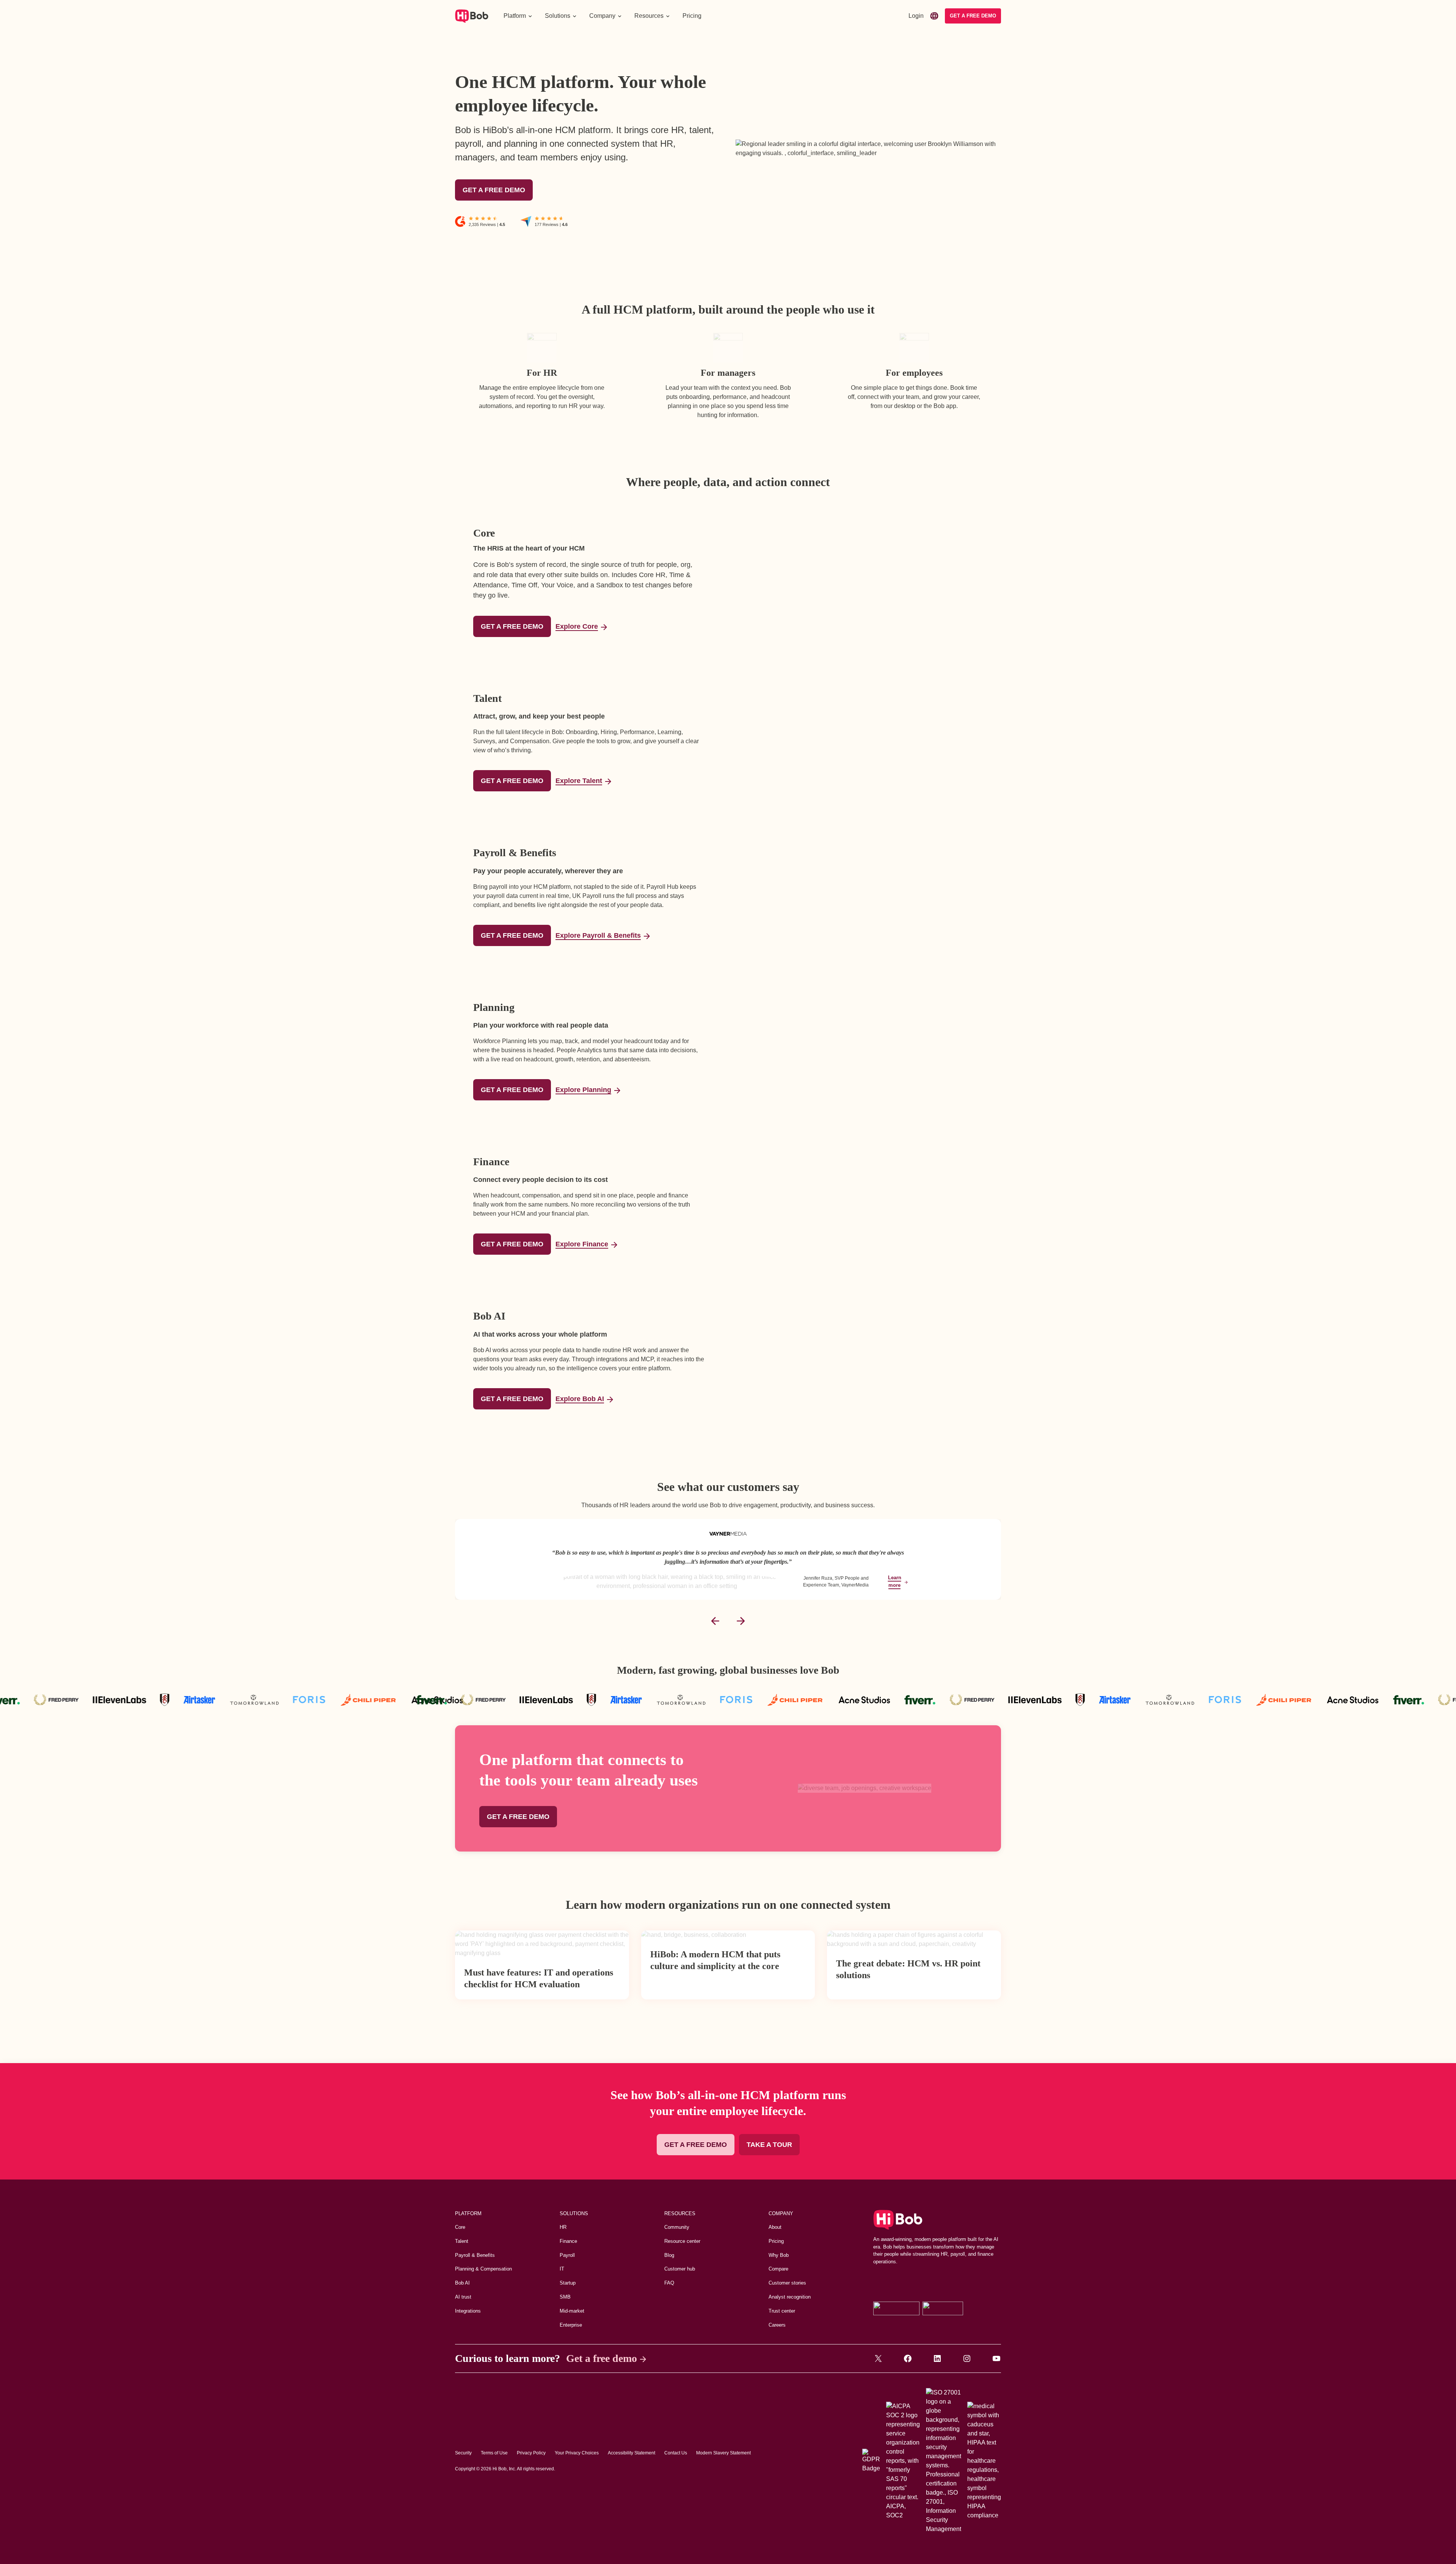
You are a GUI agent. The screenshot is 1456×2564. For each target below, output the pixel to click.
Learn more (895, 1581)
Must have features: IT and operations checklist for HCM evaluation (539, 1978)
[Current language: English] (934, 16)
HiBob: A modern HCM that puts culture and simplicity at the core (715, 1960)
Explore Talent (579, 781)
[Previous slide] (715, 1621)
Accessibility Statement (632, 2453)
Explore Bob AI (580, 1399)
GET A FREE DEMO (494, 190)
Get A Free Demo (973, 16)
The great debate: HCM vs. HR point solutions (908, 1969)
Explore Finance (582, 1244)
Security (463, 2453)
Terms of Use (494, 2453)
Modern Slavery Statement (723, 2453)
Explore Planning (583, 1090)
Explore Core (577, 626)
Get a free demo (602, 2358)
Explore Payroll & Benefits (598, 935)
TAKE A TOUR (769, 2145)
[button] (518, 16)
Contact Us (676, 2453)
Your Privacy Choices (577, 2453)
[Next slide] (741, 1621)
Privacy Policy (531, 2453)
